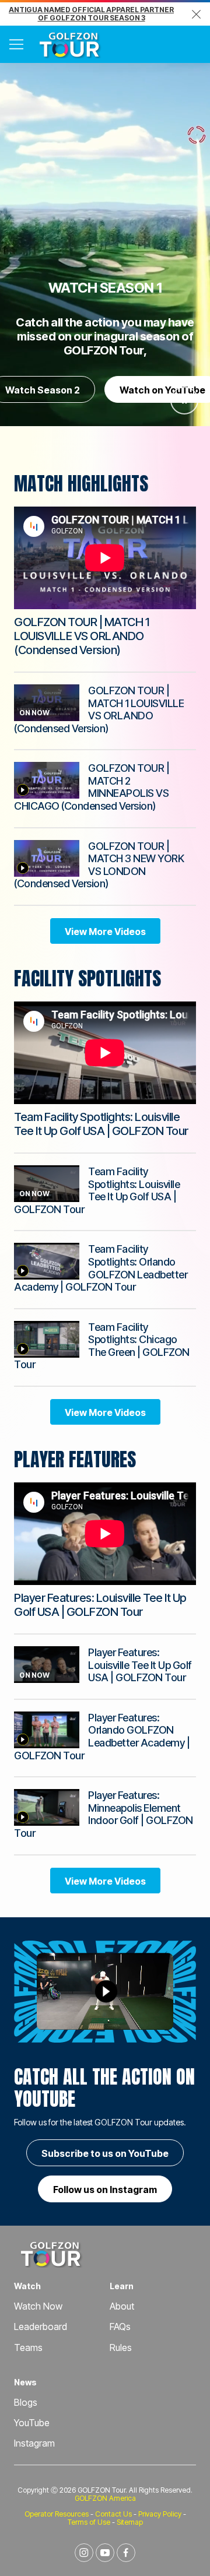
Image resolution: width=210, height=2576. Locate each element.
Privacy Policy (160, 2514)
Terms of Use (89, 2522)
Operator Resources (57, 2514)
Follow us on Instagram (105, 2190)
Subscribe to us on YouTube (105, 2153)
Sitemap (130, 2522)
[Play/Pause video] (184, 400)
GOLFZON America (105, 2498)
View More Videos (105, 932)
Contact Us (113, 2514)
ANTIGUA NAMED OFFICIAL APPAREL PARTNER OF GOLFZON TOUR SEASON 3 (91, 14)
